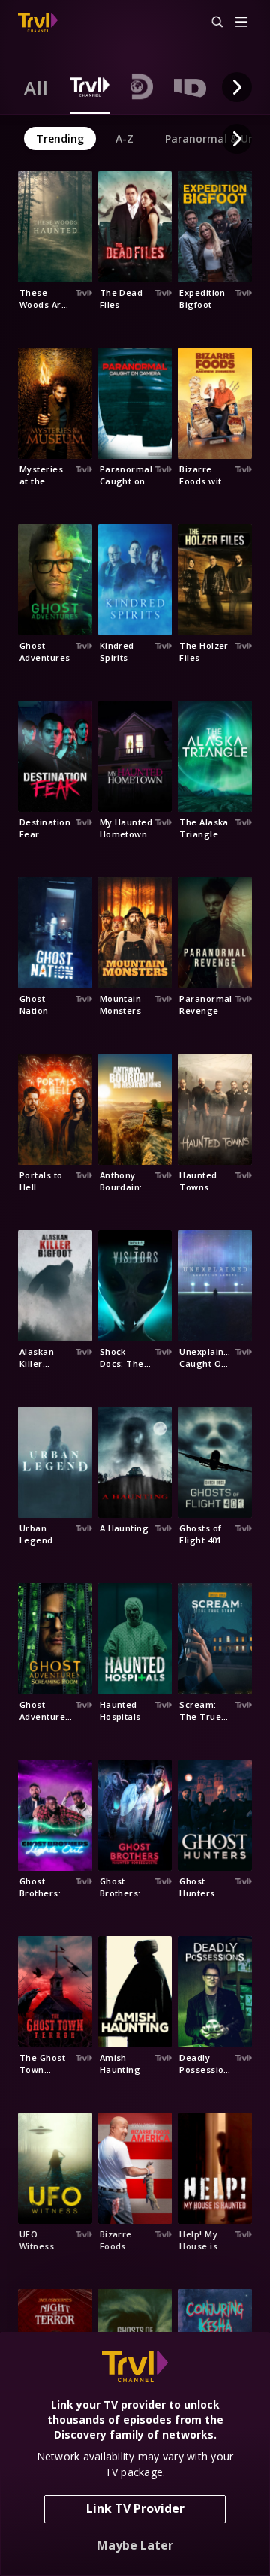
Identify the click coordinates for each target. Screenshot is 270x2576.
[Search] (211, 23)
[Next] (237, 87)
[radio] (36, 87)
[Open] (241, 23)
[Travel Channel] (38, 23)
